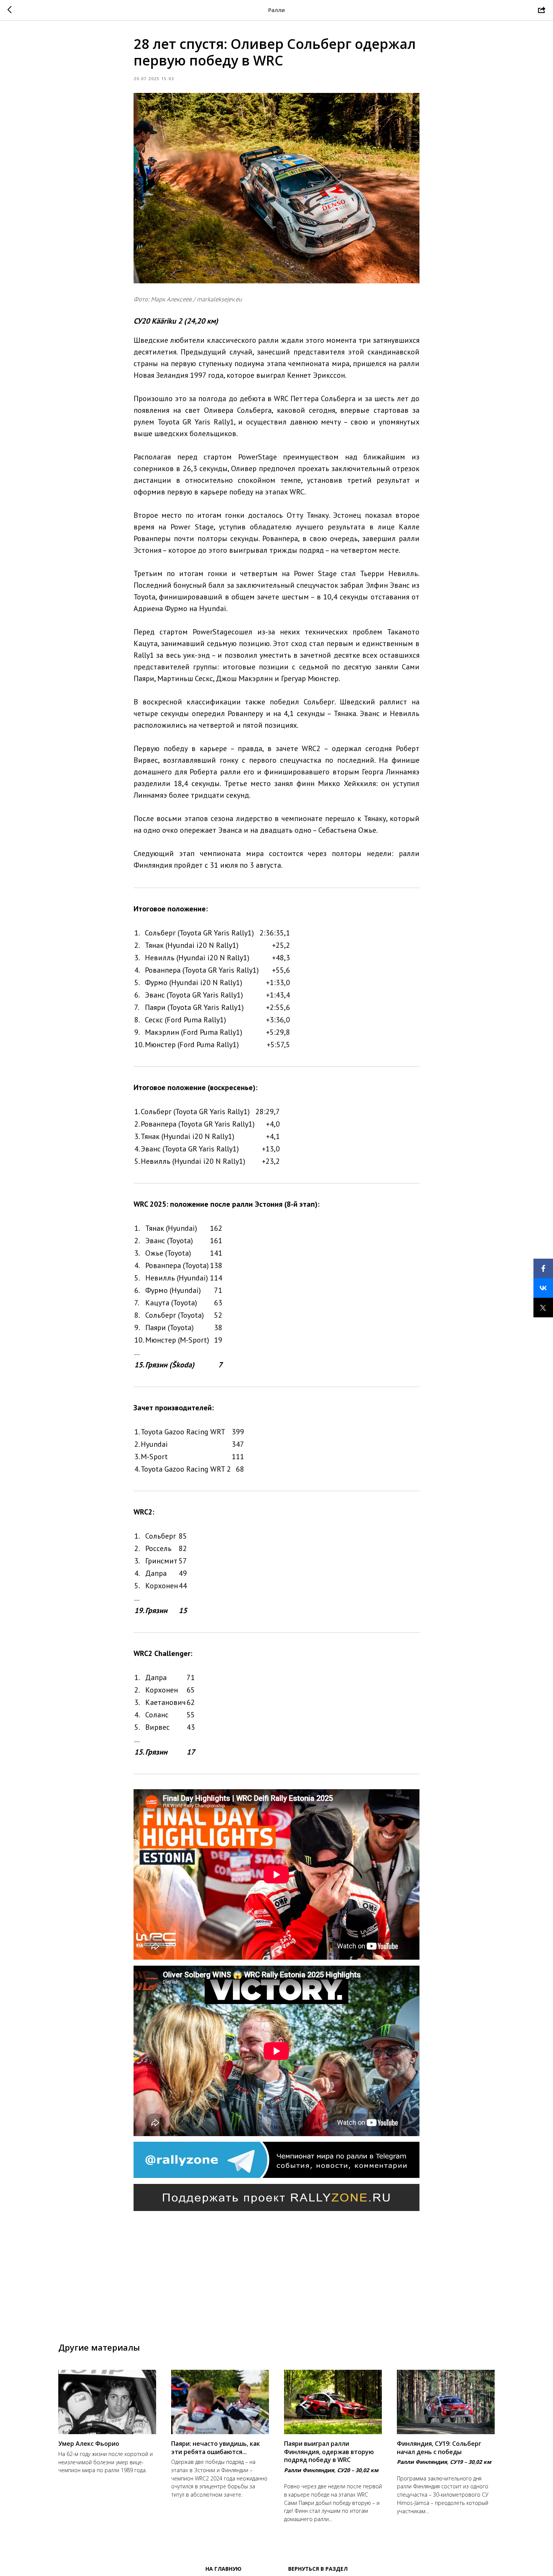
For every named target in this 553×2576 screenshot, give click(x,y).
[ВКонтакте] (543, 1288)
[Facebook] (543, 1268)
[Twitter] (543, 1308)
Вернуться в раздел (318, 2569)
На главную (223, 2569)
